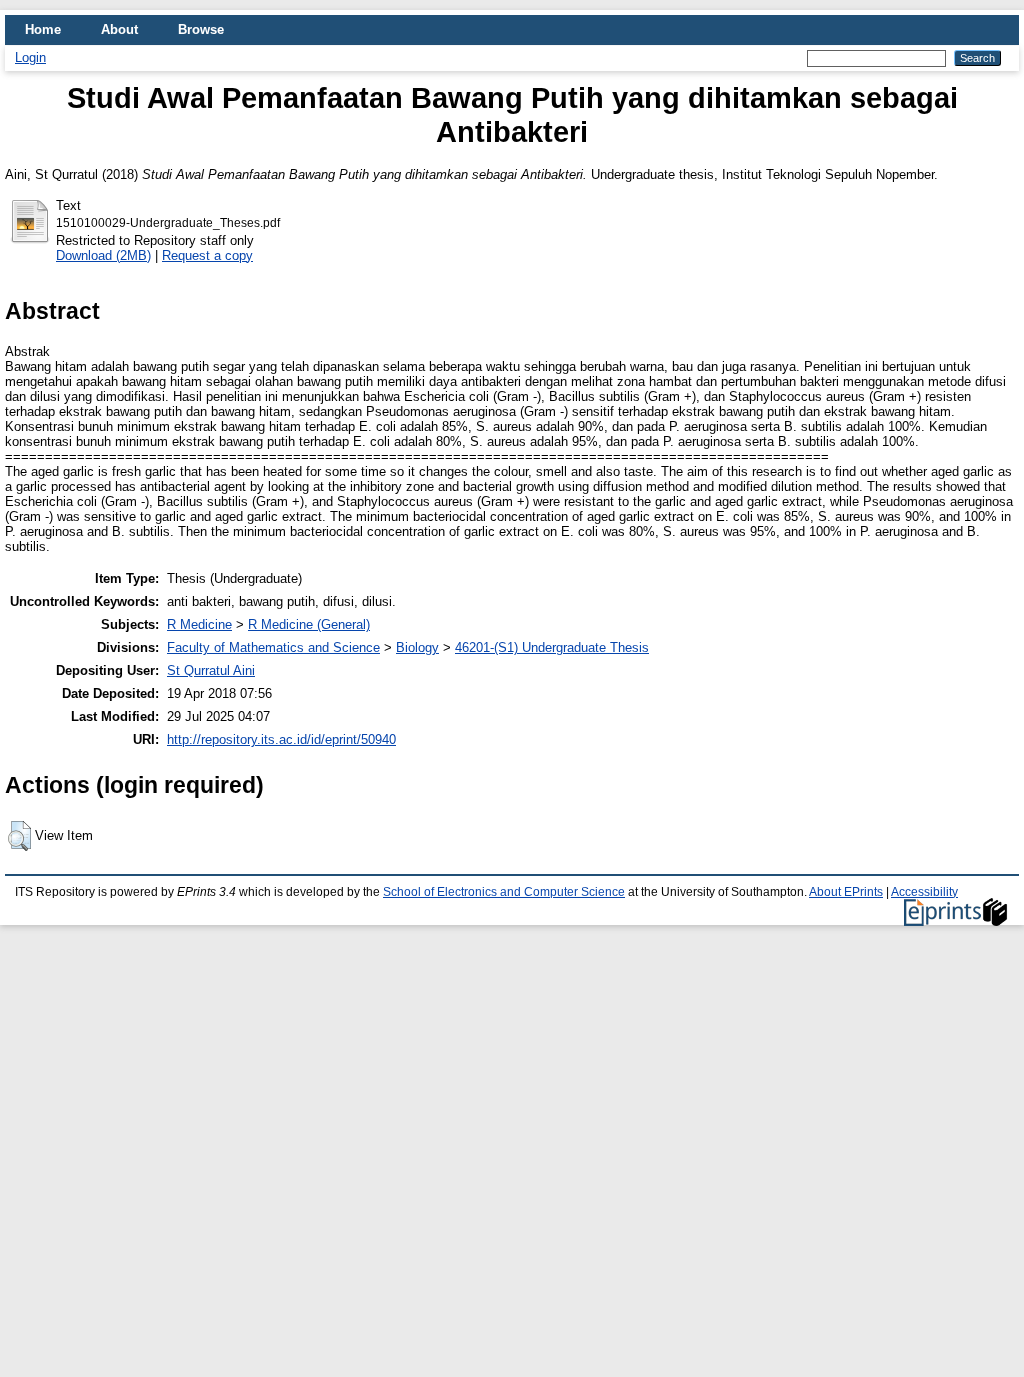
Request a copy (207, 255)
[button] (19, 836)
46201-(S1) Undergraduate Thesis (552, 647)
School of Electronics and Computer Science (504, 892)
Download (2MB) (103, 255)
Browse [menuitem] (201, 29)
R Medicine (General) (309, 624)
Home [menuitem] (43, 29)
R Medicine (199, 624)
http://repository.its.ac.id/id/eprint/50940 (281, 739)
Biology (417, 647)
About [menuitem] (119, 29)
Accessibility (924, 892)
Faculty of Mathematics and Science (273, 647)
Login (30, 57)
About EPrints (846, 892)
